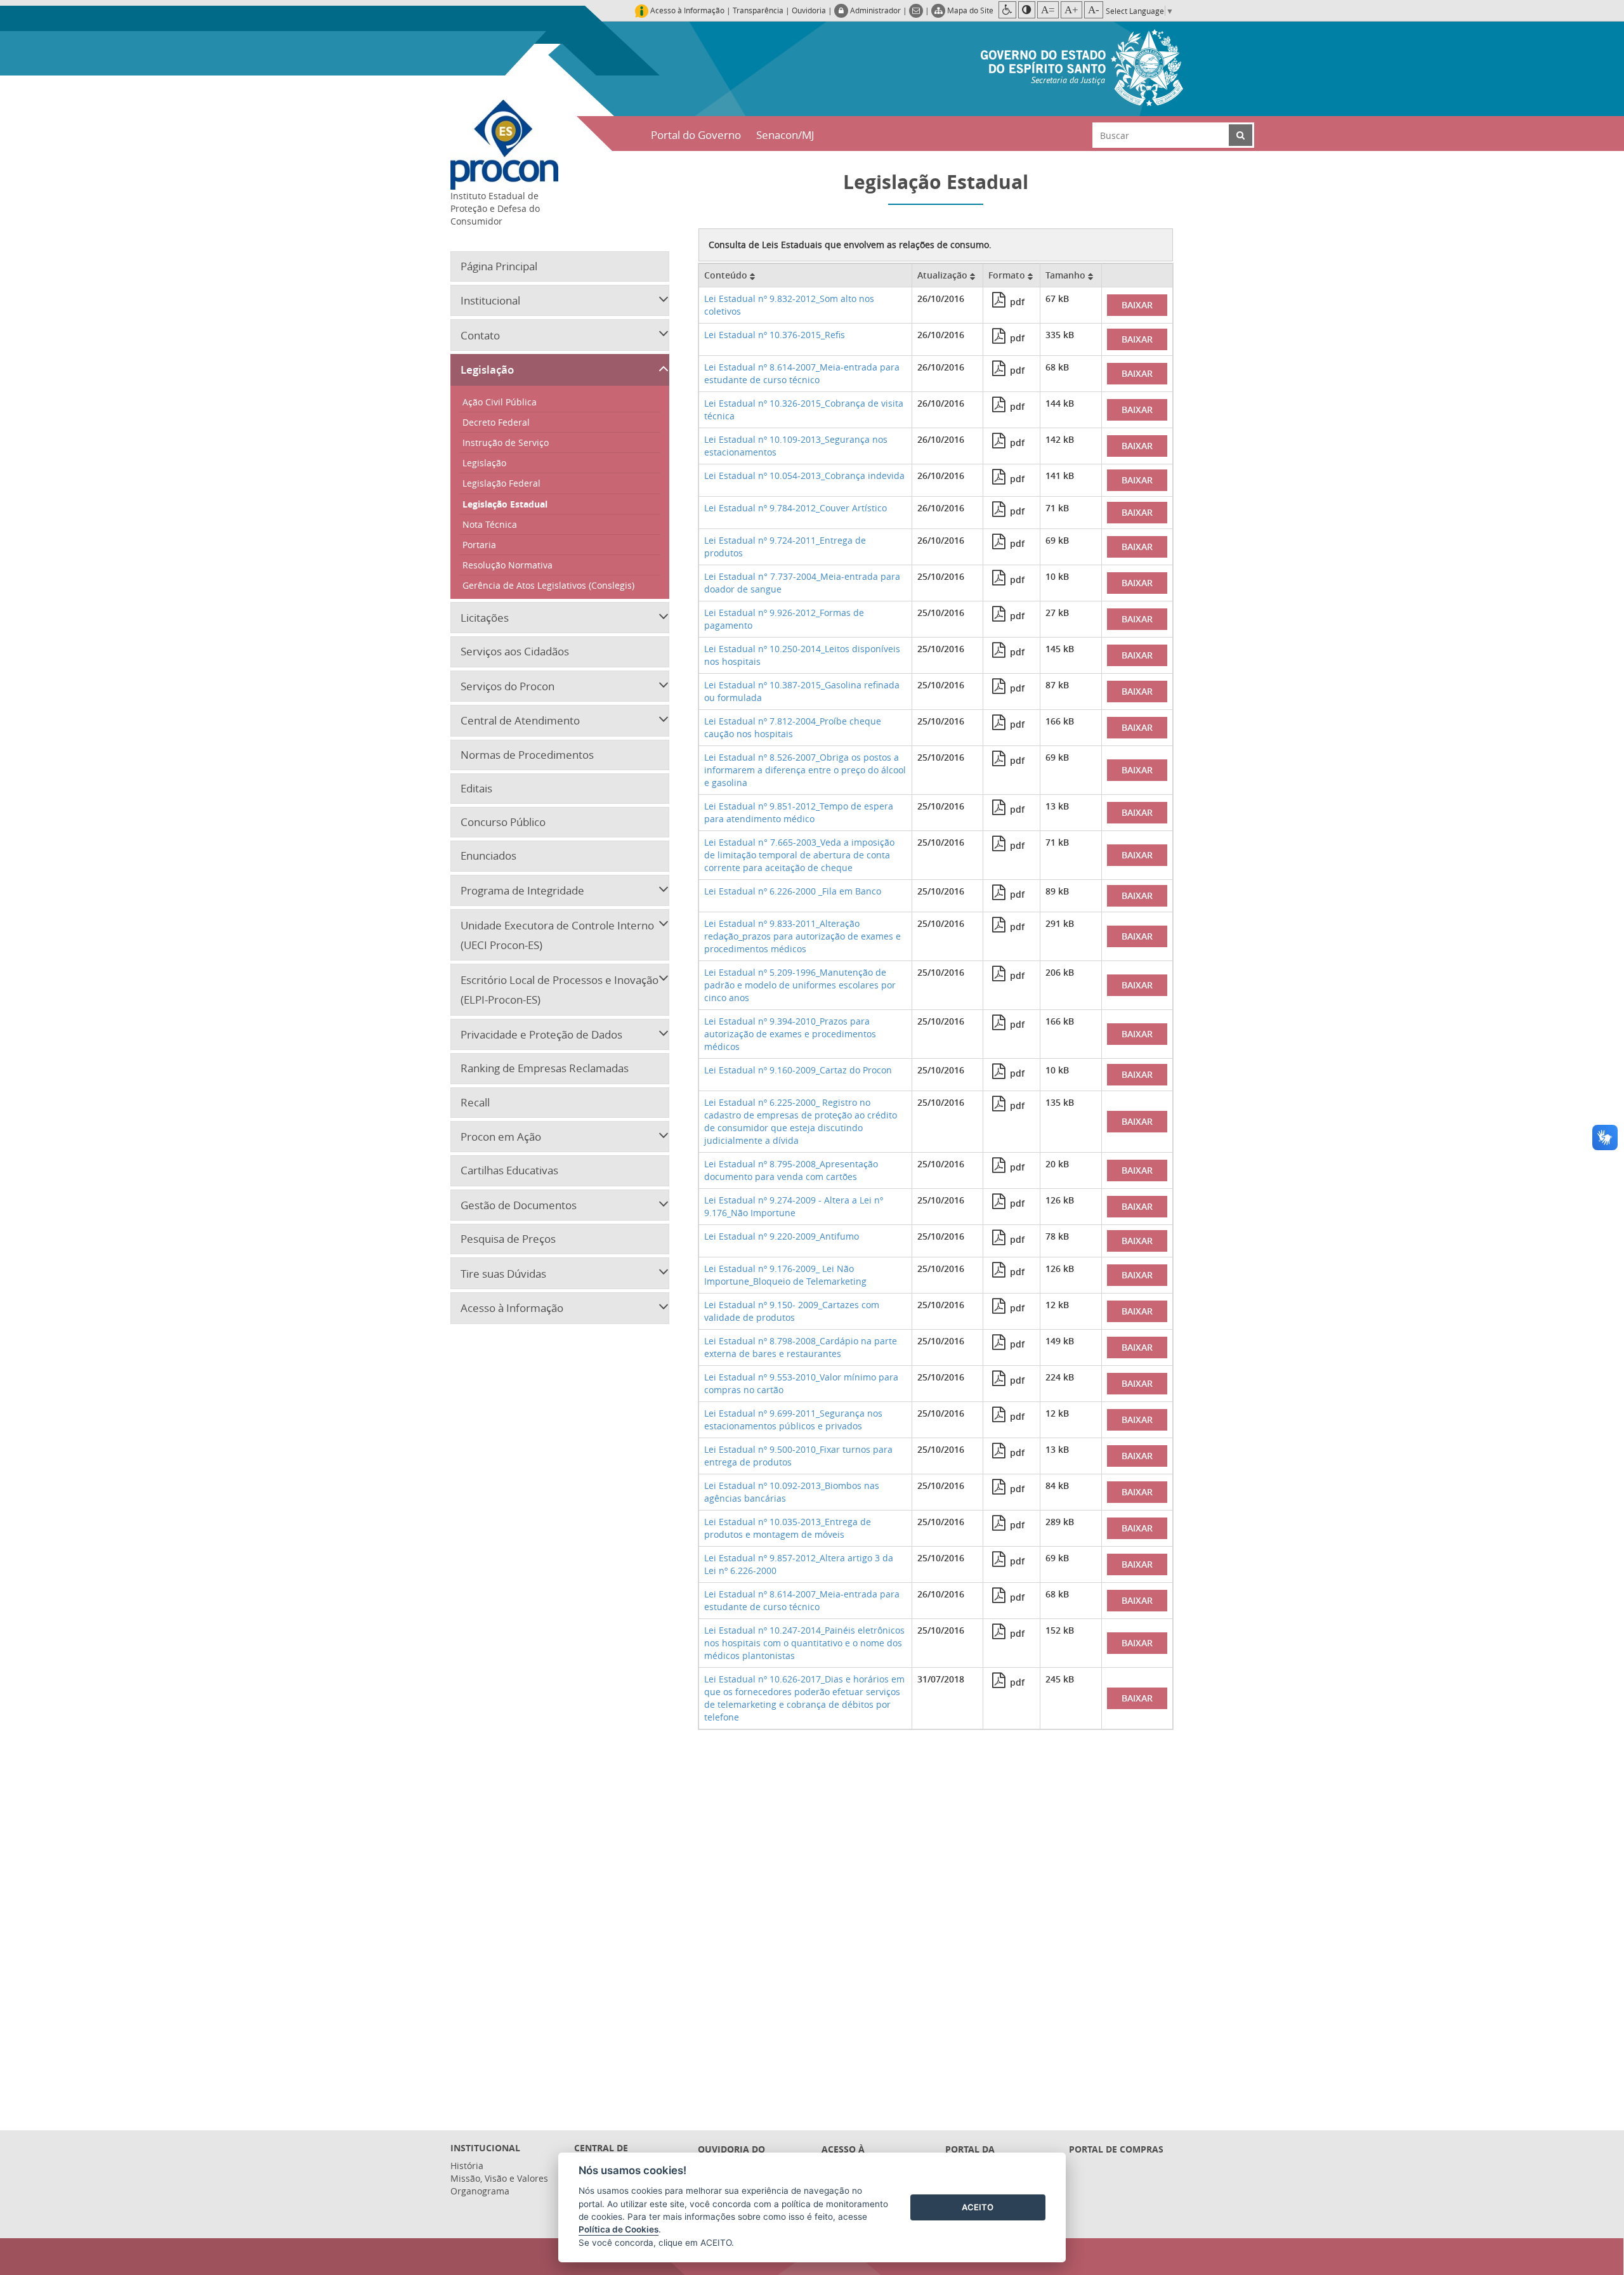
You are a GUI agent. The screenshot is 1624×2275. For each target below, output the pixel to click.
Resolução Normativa (507, 565)
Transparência (758, 10)
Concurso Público (503, 822)
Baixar (1137, 305)
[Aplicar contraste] (1027, 10)
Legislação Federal (501, 483)
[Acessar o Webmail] (917, 10)
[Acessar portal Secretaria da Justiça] (1082, 67)
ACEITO (978, 2207)
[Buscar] (1241, 135)
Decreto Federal (496, 422)
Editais (476, 788)
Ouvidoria (809, 10)
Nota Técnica (490, 524)
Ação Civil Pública (500, 402)
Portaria (479, 545)
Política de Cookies (619, 2229)
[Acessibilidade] (1007, 10)
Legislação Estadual (505, 504)
